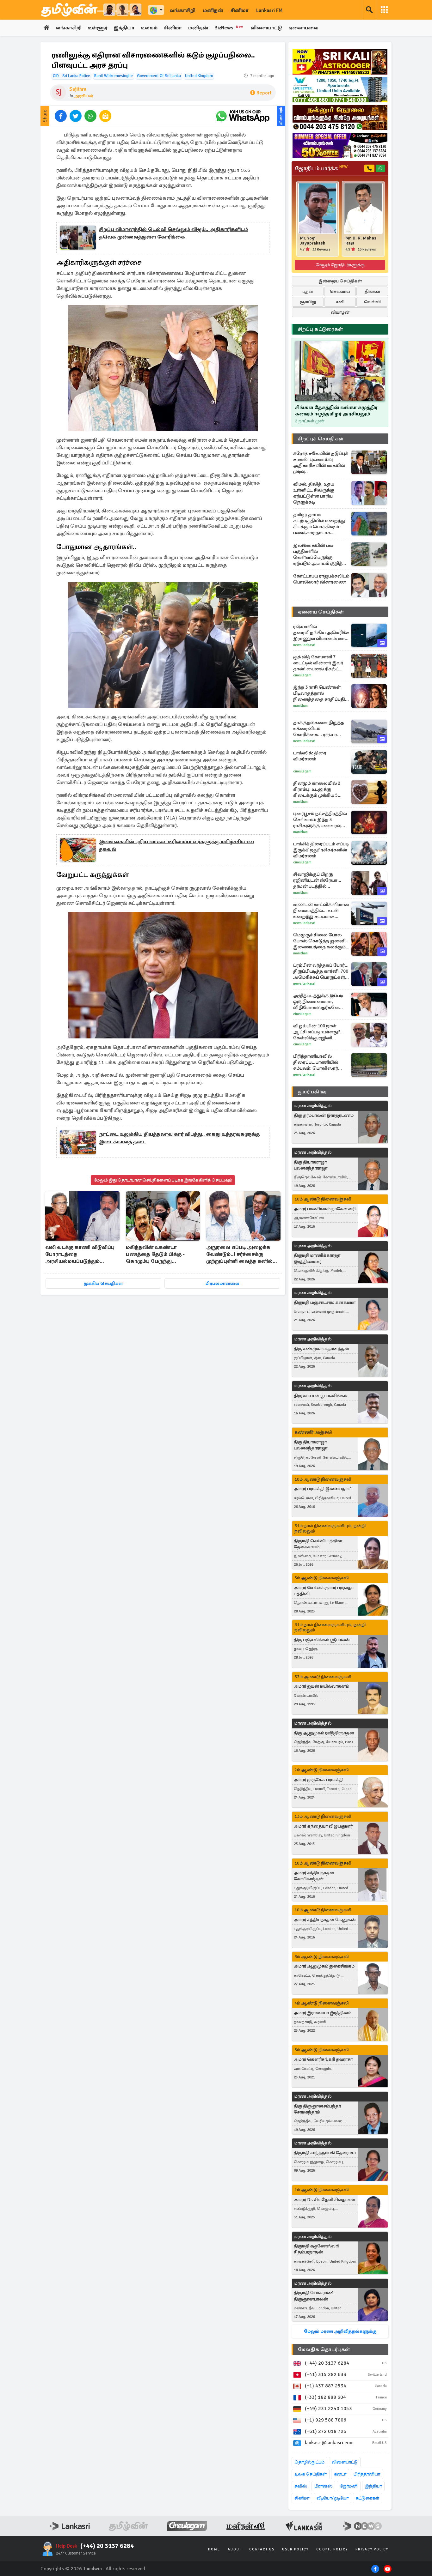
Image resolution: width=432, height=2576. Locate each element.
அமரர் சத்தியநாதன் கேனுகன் (325, 1920)
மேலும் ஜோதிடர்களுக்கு (340, 265)
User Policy (295, 2549)
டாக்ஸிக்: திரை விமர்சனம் (310, 756)
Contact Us (262, 2549)
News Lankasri (304, 645)
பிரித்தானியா (367, 2474)
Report (264, 93)
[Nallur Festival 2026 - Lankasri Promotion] (340, 118)
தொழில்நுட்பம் (309, 2462)
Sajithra (78, 89)
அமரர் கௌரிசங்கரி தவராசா (323, 2059)
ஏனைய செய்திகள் (321, 612)
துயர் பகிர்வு (312, 1092)
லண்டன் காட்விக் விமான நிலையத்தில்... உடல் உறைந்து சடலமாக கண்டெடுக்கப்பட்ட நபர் (321, 911)
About (235, 2549)
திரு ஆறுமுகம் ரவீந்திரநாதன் (324, 1733)
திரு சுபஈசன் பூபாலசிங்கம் (321, 1396)
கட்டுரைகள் (367, 2498)
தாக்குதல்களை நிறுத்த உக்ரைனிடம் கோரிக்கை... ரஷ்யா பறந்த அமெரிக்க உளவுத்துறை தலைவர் (319, 729)
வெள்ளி (372, 302)
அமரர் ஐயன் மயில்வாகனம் (321, 1686)
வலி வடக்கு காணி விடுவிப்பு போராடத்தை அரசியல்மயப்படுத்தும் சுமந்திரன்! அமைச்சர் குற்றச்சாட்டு (80, 1255)
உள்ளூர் (98, 28)
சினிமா (240, 10)
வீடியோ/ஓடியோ (333, 2498)
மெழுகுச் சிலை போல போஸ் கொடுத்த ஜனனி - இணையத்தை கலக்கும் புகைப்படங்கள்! (321, 941)
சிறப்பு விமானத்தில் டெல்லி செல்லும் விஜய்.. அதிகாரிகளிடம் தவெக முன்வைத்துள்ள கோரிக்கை (173, 233)
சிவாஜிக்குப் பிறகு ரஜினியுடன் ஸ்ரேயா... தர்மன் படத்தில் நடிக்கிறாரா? (317, 880)
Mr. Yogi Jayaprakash (313, 241)
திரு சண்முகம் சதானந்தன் (321, 1349)
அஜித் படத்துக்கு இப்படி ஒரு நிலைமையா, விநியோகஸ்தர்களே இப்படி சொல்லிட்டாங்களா (318, 1002)
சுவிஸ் (301, 2486)
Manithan (300, 706)
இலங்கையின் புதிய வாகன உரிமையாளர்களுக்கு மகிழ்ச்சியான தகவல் (176, 845)
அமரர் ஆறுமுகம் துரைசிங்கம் (324, 1966)
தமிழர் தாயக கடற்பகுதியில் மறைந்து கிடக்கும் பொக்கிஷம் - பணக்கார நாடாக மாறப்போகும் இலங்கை (319, 524)
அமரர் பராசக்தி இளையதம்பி (323, 1489)
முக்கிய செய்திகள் (103, 1283)
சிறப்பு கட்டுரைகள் (320, 329)
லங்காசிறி (182, 10)
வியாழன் (340, 312)
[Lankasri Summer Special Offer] (340, 145)
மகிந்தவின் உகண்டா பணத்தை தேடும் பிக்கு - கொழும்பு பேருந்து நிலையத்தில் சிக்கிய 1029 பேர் (158, 1255)
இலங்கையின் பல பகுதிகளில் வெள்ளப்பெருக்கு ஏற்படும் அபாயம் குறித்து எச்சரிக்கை (320, 554)
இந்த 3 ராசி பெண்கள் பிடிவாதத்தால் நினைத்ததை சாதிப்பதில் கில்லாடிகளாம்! (321, 693)
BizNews (229, 28)
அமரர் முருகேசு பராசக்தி (319, 1780)
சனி (340, 302)
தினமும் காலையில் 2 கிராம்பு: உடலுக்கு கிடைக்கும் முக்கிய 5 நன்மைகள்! (317, 789)
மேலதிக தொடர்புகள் (324, 2349)
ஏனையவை (303, 28)
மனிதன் (213, 10)
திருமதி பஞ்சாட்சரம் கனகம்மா (325, 1302)
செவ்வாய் (340, 291)
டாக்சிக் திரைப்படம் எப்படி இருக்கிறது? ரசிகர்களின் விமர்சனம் (321, 850)
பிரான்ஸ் (323, 2486)
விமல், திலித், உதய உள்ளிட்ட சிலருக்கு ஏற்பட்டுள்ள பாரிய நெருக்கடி (314, 493)
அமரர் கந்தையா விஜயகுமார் (323, 1826)
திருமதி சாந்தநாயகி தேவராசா (325, 2153)
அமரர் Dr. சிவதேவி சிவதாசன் (324, 2200)
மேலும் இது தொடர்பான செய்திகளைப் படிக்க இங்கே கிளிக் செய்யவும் (163, 1180)
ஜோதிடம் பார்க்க (321, 168)
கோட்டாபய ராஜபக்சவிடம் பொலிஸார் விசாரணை (321, 579)
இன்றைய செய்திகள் (340, 281)
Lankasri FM (269, 10)
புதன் (308, 291)
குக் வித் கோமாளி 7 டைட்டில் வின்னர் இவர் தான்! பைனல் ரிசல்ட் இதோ (318, 663)
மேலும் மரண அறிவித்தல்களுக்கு (340, 2331)
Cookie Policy (332, 2549)
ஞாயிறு (308, 302)
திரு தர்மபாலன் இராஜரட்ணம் (324, 1115)
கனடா (340, 2474)
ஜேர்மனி (349, 2486)
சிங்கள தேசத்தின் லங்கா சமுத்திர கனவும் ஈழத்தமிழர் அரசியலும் (336, 411)
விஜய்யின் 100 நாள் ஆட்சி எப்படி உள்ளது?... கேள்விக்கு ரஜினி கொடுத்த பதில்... (318, 1032)
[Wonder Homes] (340, 90)
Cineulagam (302, 675)
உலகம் (149, 28)
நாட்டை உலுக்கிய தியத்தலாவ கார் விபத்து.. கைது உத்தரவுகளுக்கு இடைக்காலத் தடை (179, 1138)
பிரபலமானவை (222, 1283)
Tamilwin (93, 2569)
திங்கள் (372, 291)
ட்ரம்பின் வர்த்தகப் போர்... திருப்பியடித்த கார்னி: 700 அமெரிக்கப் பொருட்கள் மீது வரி (321, 971)
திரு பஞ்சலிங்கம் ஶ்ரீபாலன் (322, 1640)
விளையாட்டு (266, 28)
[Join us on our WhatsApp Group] (243, 116)
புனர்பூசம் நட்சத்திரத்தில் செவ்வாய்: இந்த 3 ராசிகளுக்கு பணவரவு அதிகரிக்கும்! (320, 820)
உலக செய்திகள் (311, 2474)
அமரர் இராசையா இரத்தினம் (323, 2013)
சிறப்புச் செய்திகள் (321, 439)
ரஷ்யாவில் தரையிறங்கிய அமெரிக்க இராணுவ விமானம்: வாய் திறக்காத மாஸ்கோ (321, 633)
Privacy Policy (372, 2549)
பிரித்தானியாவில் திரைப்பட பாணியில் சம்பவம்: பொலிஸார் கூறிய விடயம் (316, 1062)
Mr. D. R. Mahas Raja (361, 241)
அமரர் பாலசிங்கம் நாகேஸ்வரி (325, 1209)
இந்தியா (124, 28)
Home (214, 2549)
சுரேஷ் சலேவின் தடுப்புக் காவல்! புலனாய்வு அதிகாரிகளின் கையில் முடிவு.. (321, 462)
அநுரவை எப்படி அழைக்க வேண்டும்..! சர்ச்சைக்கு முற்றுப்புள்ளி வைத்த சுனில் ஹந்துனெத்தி (239, 1255)
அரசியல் (84, 96)
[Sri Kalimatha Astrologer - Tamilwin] (340, 62)
